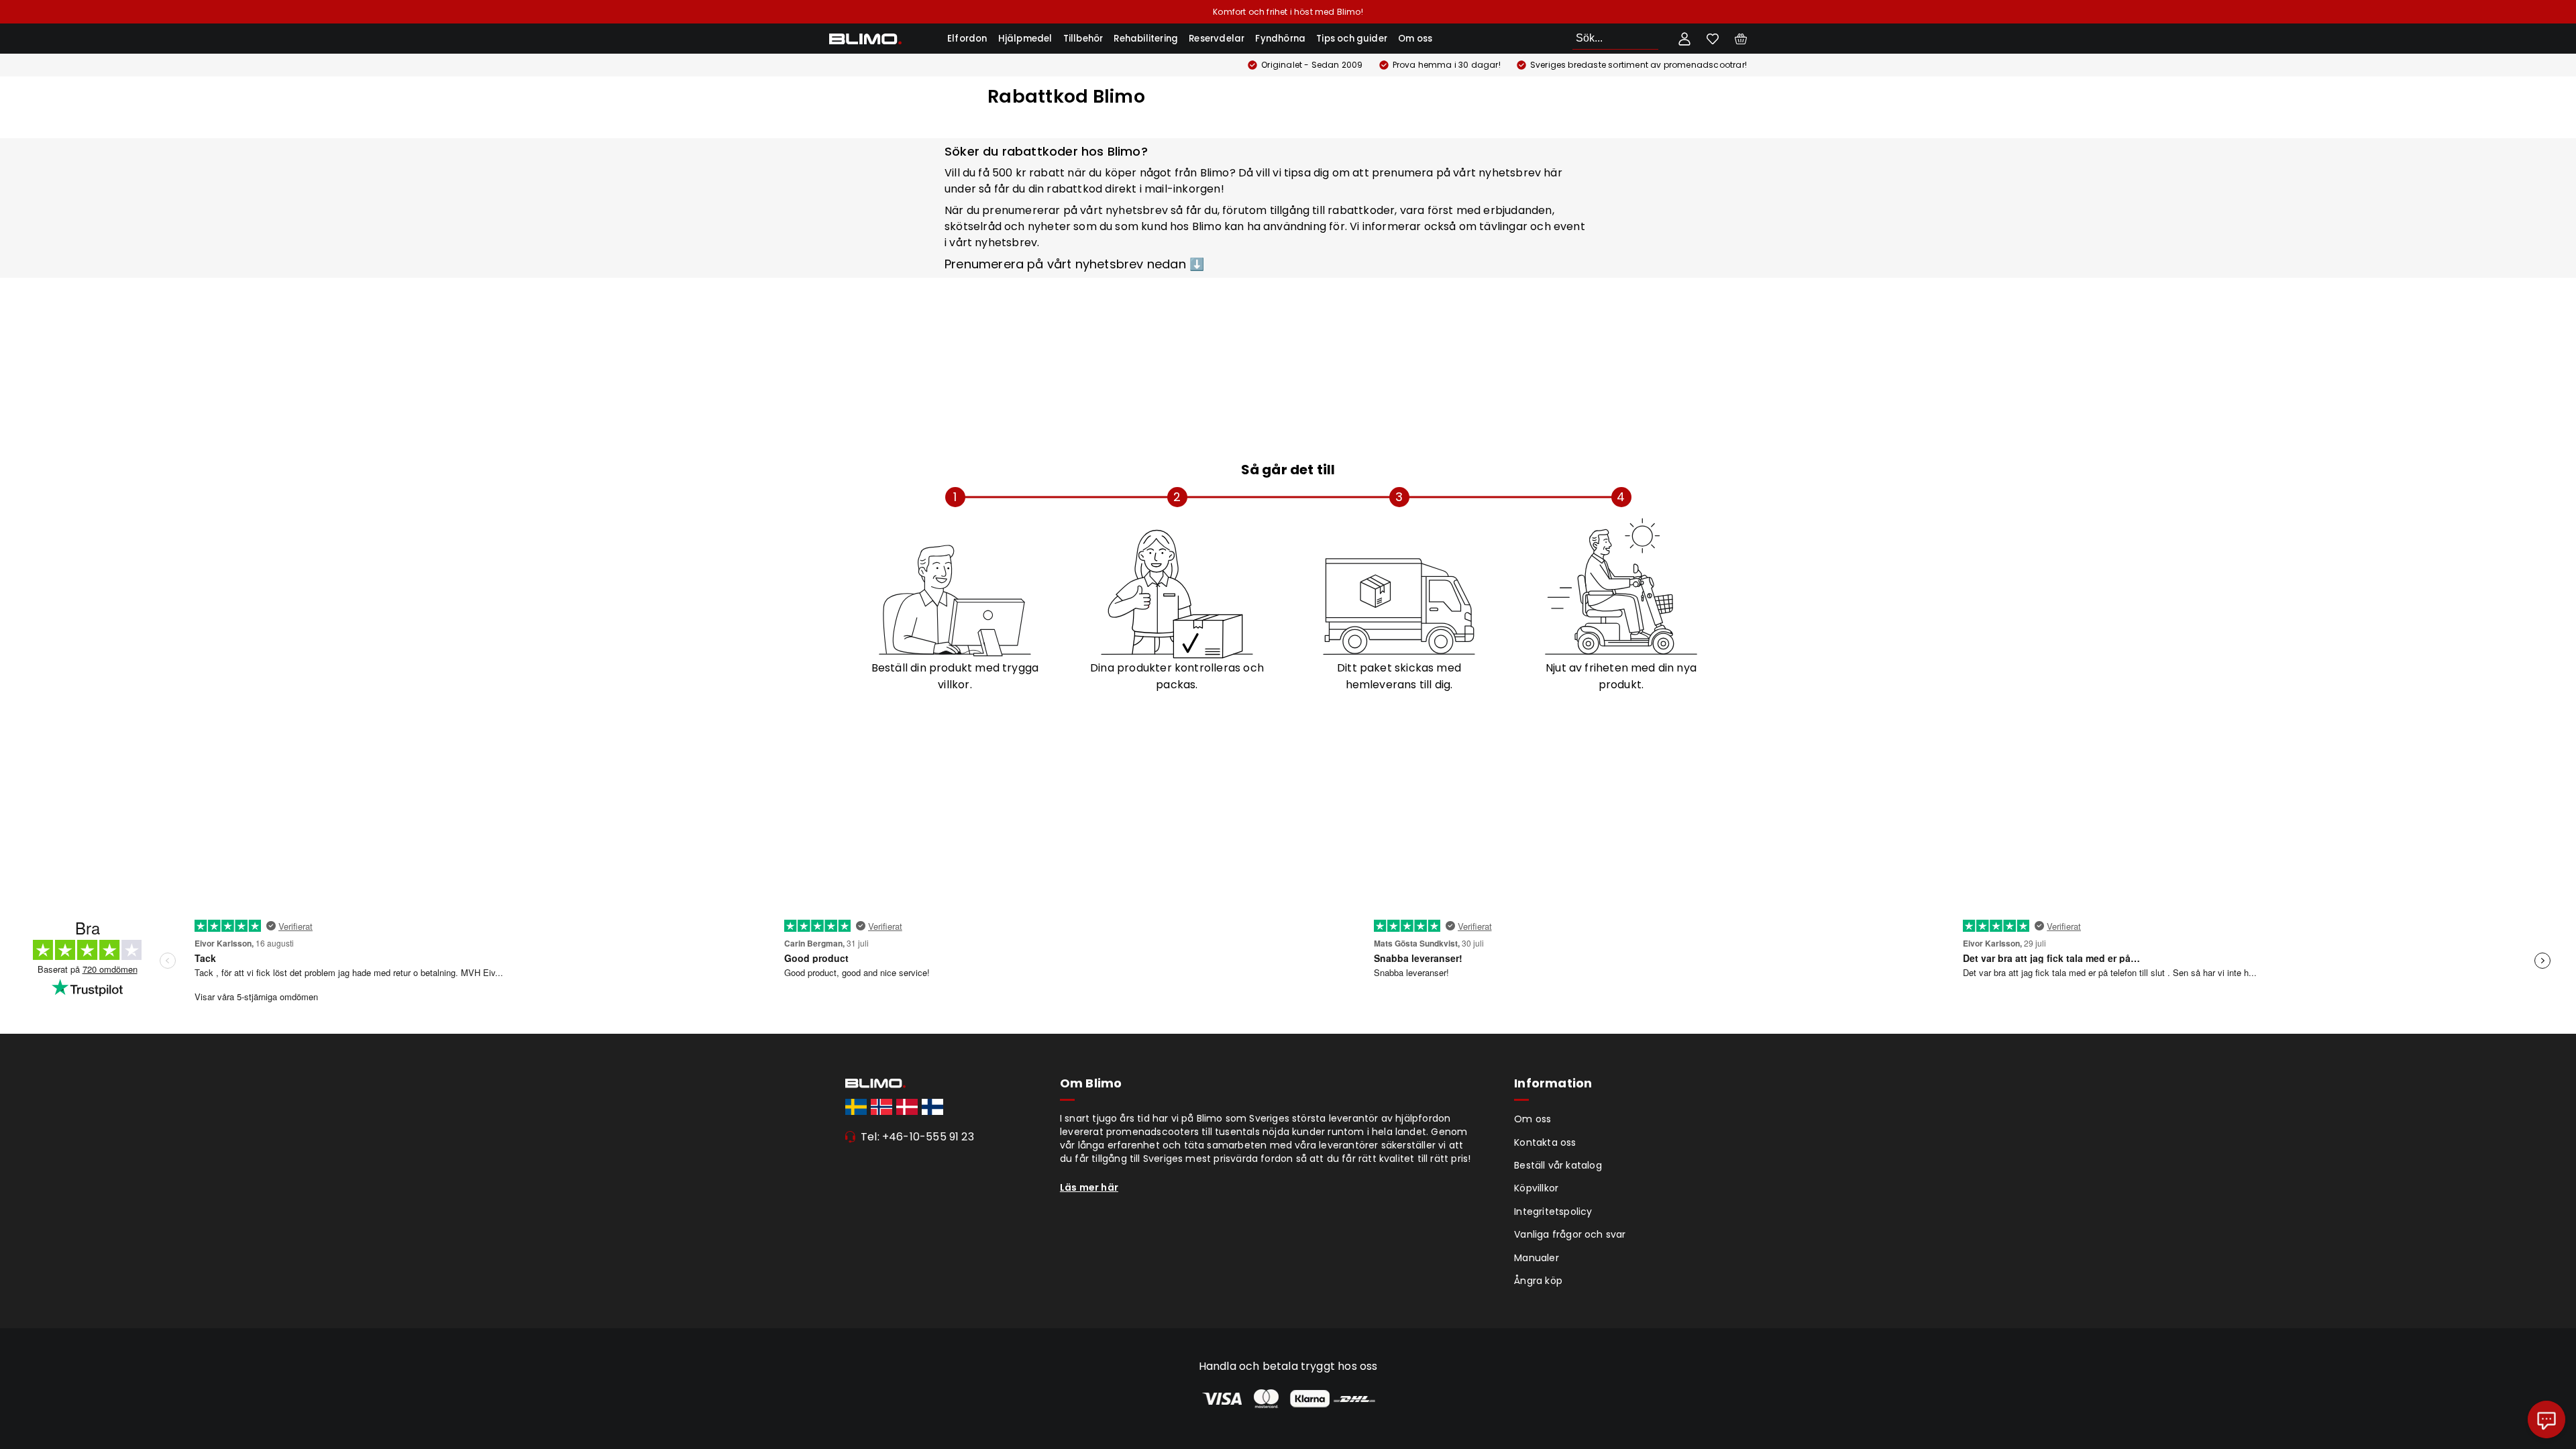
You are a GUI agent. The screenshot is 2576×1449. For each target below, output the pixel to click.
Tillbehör (1083, 39)
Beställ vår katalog (1558, 1165)
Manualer (1537, 1258)
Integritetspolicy (1553, 1212)
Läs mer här (1089, 1187)
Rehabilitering (1146, 39)
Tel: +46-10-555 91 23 (917, 1137)
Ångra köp (1538, 1281)
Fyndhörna (1280, 39)
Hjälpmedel (1025, 39)
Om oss (1415, 39)
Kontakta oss (1545, 1142)
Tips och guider (1352, 39)
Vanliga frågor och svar (1570, 1234)
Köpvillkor (1536, 1188)
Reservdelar (1217, 39)
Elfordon (967, 39)
